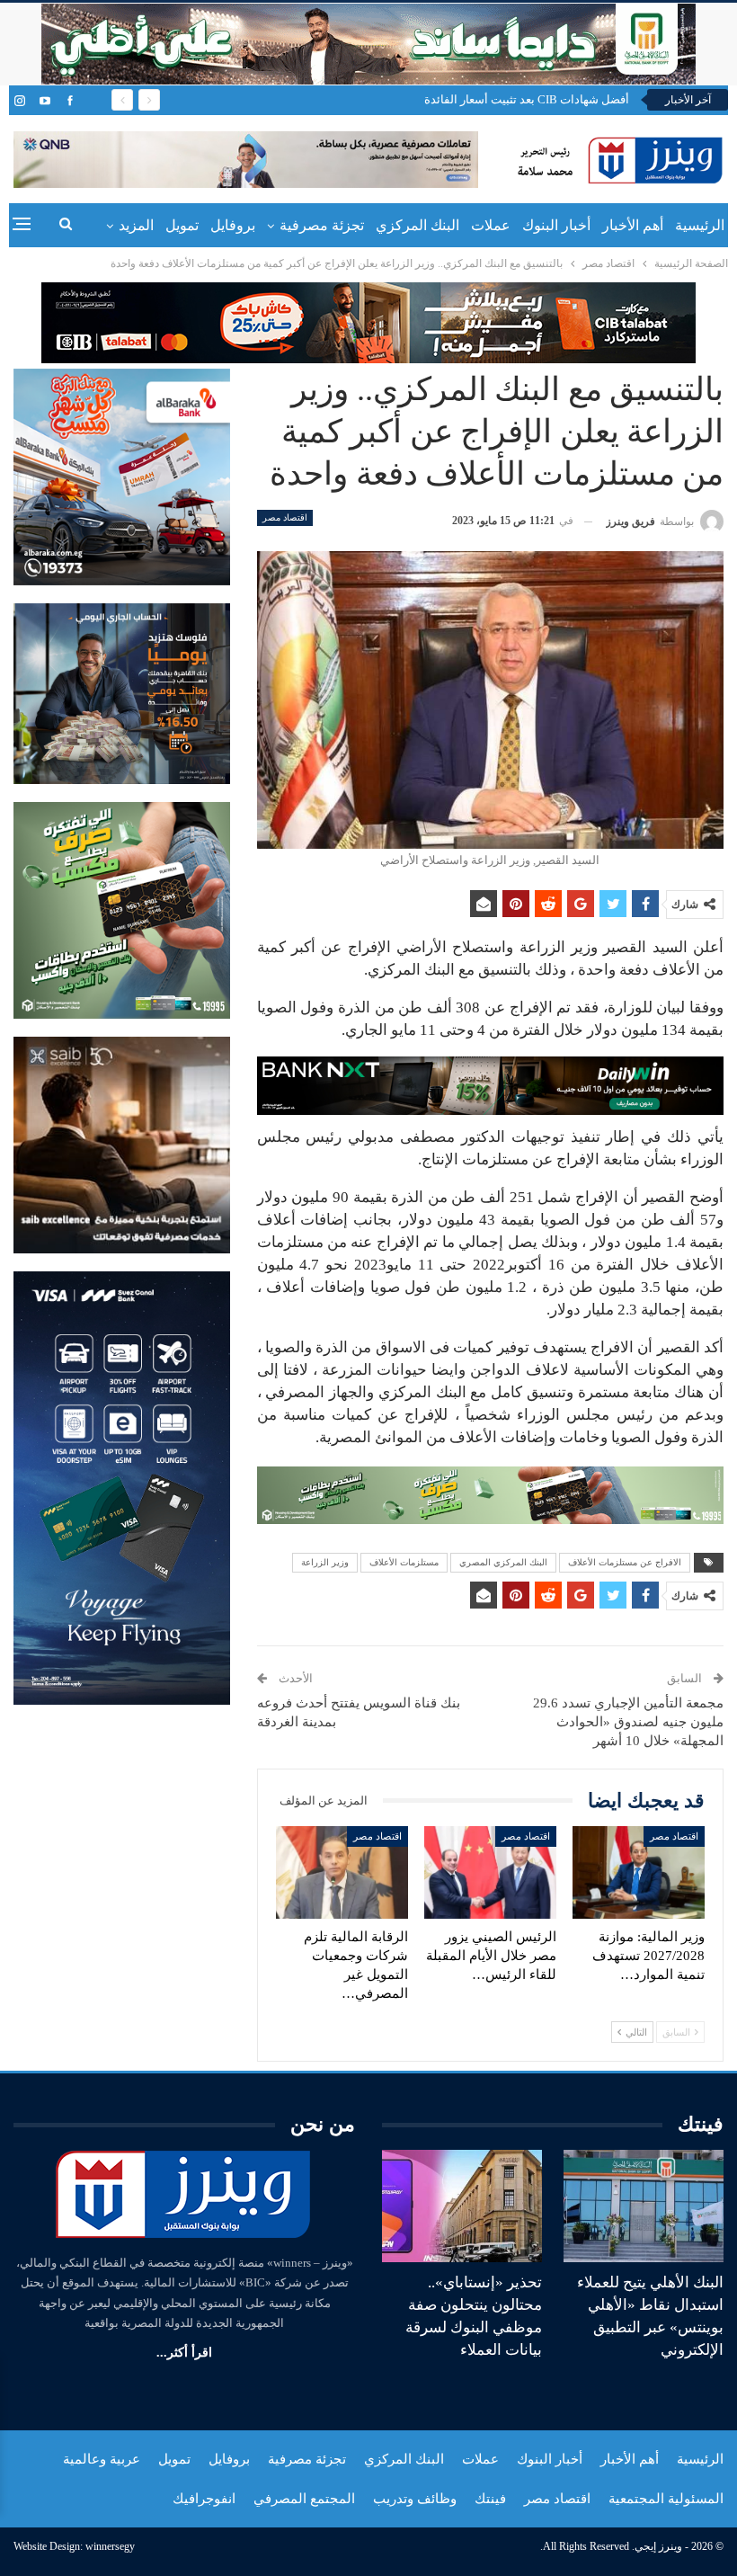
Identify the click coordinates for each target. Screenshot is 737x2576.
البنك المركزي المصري (503, 1562)
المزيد (136, 225)
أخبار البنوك (556, 225)
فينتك (490, 2499)
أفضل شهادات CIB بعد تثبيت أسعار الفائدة (527, 99)
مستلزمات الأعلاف (404, 1562)
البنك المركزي (417, 225)
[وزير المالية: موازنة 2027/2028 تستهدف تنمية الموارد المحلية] (639, 1872)
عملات (491, 225)
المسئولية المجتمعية (666, 2499)
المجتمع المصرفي (304, 2499)
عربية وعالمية (102, 2459)
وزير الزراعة (325, 1562)
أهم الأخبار (633, 225)
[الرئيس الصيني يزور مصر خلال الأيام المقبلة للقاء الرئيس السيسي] (490, 1872)
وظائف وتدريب (415, 2499)
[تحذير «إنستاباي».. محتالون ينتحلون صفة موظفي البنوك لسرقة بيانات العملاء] (462, 2206)
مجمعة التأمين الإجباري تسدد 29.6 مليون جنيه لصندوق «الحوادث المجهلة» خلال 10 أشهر (628, 1722)
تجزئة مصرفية (322, 225)
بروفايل (233, 225)
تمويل (182, 225)
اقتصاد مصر (285, 517)
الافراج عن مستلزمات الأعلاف (625, 1562)
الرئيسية (700, 225)
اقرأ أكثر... (184, 2353)
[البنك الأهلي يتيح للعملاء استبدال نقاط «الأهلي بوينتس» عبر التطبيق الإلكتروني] (644, 2206)
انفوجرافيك (204, 2499)
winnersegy (110, 2546)
